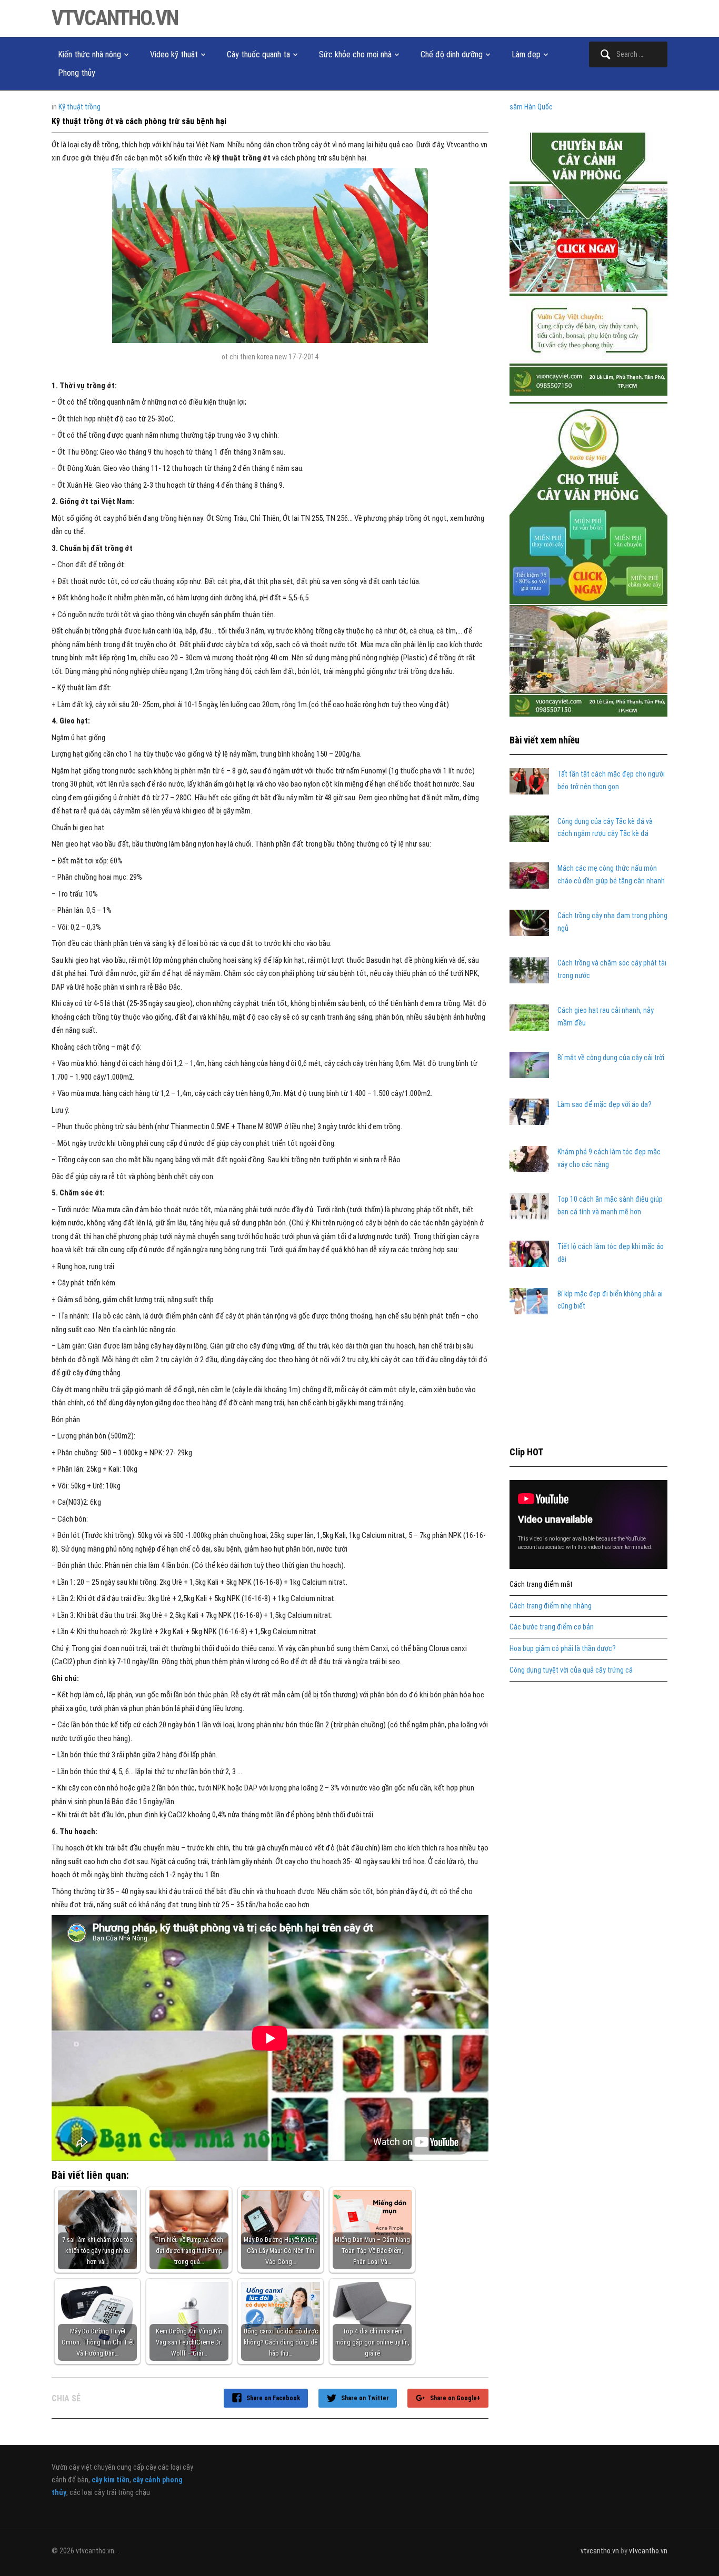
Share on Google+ (455, 2398)
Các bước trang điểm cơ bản (552, 1627)
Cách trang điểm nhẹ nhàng (551, 1606)
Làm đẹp (526, 54)
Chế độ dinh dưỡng (452, 54)
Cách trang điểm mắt (541, 1584)
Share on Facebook (273, 2398)
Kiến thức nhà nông (89, 54)
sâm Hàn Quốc (531, 107)
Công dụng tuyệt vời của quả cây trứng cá (571, 1670)
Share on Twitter (365, 2398)
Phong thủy (77, 73)
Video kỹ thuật (174, 54)
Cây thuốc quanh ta (258, 54)
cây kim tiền (111, 2480)
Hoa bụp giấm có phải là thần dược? (563, 1648)
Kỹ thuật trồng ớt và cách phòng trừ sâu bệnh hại (139, 121)
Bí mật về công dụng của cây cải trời (611, 1058)
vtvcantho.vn (115, 18)
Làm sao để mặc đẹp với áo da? (605, 1104)
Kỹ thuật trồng (79, 107)
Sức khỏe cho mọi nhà (355, 54)
